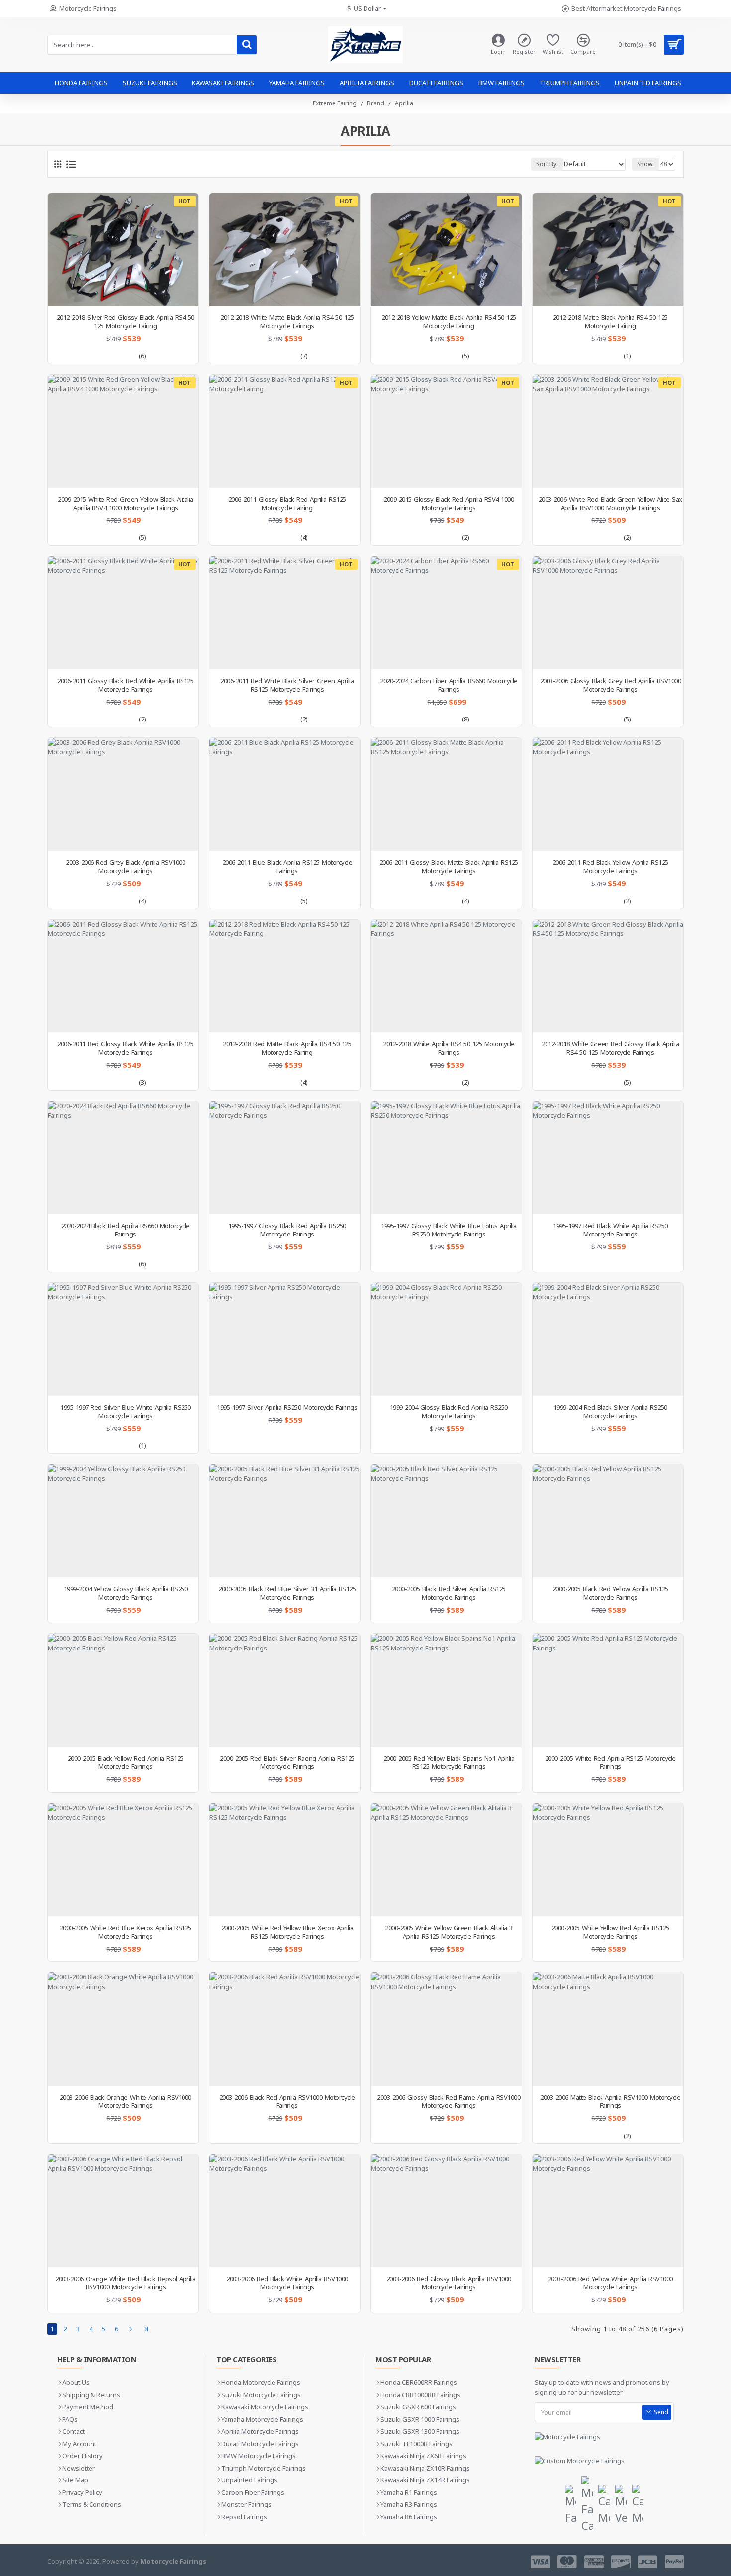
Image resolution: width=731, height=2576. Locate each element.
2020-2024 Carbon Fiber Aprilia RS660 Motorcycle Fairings (449, 685)
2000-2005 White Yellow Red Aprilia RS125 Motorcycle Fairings (610, 1932)
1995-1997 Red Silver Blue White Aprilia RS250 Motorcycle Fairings (126, 1412)
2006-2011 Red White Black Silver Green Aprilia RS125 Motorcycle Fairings (287, 685)
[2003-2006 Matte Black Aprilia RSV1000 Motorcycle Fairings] (608, 2029)
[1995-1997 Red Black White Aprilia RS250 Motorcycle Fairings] (608, 1158)
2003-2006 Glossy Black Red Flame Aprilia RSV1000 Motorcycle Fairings (449, 2102)
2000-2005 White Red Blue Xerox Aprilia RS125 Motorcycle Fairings (126, 1932)
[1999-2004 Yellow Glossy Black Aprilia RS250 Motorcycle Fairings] (123, 1521)
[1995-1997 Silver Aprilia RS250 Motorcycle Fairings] (285, 1339)
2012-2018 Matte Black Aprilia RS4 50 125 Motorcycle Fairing (610, 322)
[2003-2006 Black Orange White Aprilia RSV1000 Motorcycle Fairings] (123, 2029)
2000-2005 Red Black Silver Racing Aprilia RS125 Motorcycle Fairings (287, 1763)
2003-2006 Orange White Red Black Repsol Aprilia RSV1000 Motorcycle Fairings (126, 2283)
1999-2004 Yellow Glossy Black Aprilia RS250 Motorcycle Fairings (126, 1593)
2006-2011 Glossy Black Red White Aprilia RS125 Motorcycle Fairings (125, 685)
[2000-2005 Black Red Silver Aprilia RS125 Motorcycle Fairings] (446, 1521)
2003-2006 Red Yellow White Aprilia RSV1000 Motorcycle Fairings (610, 2283)
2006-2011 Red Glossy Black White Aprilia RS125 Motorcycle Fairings (125, 1048)
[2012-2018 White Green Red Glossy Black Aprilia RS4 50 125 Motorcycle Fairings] (608, 976)
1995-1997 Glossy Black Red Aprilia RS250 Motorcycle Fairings (287, 1230)
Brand (376, 103)
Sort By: (547, 164)
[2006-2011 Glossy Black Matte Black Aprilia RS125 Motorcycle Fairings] (446, 794)
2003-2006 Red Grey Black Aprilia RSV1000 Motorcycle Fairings (125, 867)
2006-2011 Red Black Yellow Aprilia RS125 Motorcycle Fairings (610, 867)
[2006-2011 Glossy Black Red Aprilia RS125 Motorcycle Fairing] (285, 431)
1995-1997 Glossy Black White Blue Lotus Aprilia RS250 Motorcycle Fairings (449, 1230)
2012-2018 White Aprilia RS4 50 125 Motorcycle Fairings (449, 1048)
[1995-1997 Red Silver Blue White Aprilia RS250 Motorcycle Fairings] (123, 1339)
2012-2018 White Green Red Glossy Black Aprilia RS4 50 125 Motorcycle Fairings (610, 1048)
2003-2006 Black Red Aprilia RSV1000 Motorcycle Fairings (287, 2102)
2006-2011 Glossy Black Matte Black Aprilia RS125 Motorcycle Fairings (449, 867)
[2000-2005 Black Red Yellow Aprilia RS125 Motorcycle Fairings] (608, 1521)
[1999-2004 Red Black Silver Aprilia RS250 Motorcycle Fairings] (608, 1339)
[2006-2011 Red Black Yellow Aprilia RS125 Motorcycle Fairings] (608, 794)
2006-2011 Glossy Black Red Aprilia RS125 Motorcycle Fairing (287, 504)
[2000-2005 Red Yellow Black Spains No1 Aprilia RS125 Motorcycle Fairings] (446, 1690)
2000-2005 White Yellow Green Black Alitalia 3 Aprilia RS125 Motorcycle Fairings (449, 1932)
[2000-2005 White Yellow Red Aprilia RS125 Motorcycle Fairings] (608, 1860)
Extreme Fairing (335, 103)
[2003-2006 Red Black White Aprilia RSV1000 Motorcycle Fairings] (285, 2211)
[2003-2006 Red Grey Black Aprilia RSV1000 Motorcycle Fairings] (123, 794)
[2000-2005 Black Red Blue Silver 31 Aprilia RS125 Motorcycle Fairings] (285, 1521)
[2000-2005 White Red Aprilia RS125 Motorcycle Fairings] (608, 1690)
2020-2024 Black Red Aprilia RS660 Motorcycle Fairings (126, 1230)
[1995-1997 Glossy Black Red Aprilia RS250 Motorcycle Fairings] (285, 1158)
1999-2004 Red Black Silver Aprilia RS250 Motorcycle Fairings (610, 1412)
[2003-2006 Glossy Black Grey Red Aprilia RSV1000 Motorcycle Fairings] (608, 613)
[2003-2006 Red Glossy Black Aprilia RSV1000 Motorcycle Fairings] (446, 2211)
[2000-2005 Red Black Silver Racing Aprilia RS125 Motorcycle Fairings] (285, 1690)
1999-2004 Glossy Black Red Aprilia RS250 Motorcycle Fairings (449, 1412)
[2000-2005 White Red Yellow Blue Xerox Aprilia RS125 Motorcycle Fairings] (285, 1860)
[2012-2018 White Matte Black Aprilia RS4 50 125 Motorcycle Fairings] (285, 250)
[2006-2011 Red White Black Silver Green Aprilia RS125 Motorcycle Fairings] (285, 613)
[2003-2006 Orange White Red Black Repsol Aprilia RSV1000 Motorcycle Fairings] (123, 2211)
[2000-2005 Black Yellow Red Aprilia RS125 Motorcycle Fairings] (123, 1690)
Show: (645, 164)
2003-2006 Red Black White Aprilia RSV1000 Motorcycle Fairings (287, 2283)
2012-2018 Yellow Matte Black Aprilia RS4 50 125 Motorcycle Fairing (449, 322)
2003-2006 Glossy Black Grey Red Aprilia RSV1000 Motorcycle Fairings (611, 685)
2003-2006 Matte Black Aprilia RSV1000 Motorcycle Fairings (610, 2102)
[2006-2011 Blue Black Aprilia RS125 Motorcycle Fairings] (285, 794)
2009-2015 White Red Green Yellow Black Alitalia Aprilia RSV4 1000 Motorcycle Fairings (126, 504)
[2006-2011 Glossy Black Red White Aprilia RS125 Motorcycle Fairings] (123, 613)
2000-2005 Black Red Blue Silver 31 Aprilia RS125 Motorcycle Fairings (287, 1593)
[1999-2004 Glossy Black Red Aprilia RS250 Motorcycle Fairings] (446, 1339)
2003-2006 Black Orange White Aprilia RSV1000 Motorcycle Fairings (126, 2102)
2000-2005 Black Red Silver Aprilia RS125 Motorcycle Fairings (449, 1593)
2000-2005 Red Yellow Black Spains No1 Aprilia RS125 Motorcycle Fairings (449, 1763)
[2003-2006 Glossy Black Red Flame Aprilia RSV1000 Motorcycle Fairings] (446, 2029)
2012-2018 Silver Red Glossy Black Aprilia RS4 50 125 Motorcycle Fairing (126, 322)
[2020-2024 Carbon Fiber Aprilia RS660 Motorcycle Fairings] (446, 613)
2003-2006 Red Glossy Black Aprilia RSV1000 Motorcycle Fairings (449, 2283)
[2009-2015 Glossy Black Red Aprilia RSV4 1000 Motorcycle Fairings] (446, 431)
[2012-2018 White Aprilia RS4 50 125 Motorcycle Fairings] (446, 976)
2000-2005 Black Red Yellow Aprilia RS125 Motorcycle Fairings (610, 1593)
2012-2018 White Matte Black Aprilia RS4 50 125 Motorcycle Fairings (287, 322)
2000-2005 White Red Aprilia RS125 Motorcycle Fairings (610, 1763)
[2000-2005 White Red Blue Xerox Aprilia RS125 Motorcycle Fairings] (123, 1860)
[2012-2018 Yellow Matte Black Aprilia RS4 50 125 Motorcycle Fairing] (446, 250)
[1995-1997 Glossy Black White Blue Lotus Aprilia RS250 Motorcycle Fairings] (446, 1158)
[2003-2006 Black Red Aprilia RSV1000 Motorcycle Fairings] (285, 2029)
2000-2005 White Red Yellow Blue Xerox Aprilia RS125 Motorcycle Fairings (287, 1932)
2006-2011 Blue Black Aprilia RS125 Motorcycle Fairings (287, 867)
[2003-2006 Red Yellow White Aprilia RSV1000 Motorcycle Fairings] (608, 2211)
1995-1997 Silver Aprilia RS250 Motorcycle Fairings (287, 1407)
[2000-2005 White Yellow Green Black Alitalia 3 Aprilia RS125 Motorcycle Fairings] (446, 1860)
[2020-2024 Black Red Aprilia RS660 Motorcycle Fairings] (123, 1158)
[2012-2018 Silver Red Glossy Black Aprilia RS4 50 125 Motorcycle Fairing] (123, 250)
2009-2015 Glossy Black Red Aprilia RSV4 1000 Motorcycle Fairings (449, 504)
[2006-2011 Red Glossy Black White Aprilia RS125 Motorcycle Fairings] (123, 976)
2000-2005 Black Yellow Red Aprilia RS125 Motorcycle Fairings (126, 1763)
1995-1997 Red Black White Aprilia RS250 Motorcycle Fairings (610, 1230)
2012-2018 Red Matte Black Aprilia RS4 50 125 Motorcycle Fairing (287, 1048)
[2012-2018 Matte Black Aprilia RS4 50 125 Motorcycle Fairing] (608, 250)
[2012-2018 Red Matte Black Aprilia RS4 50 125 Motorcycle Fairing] (285, 976)
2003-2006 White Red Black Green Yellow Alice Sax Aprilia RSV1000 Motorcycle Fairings (610, 504)
